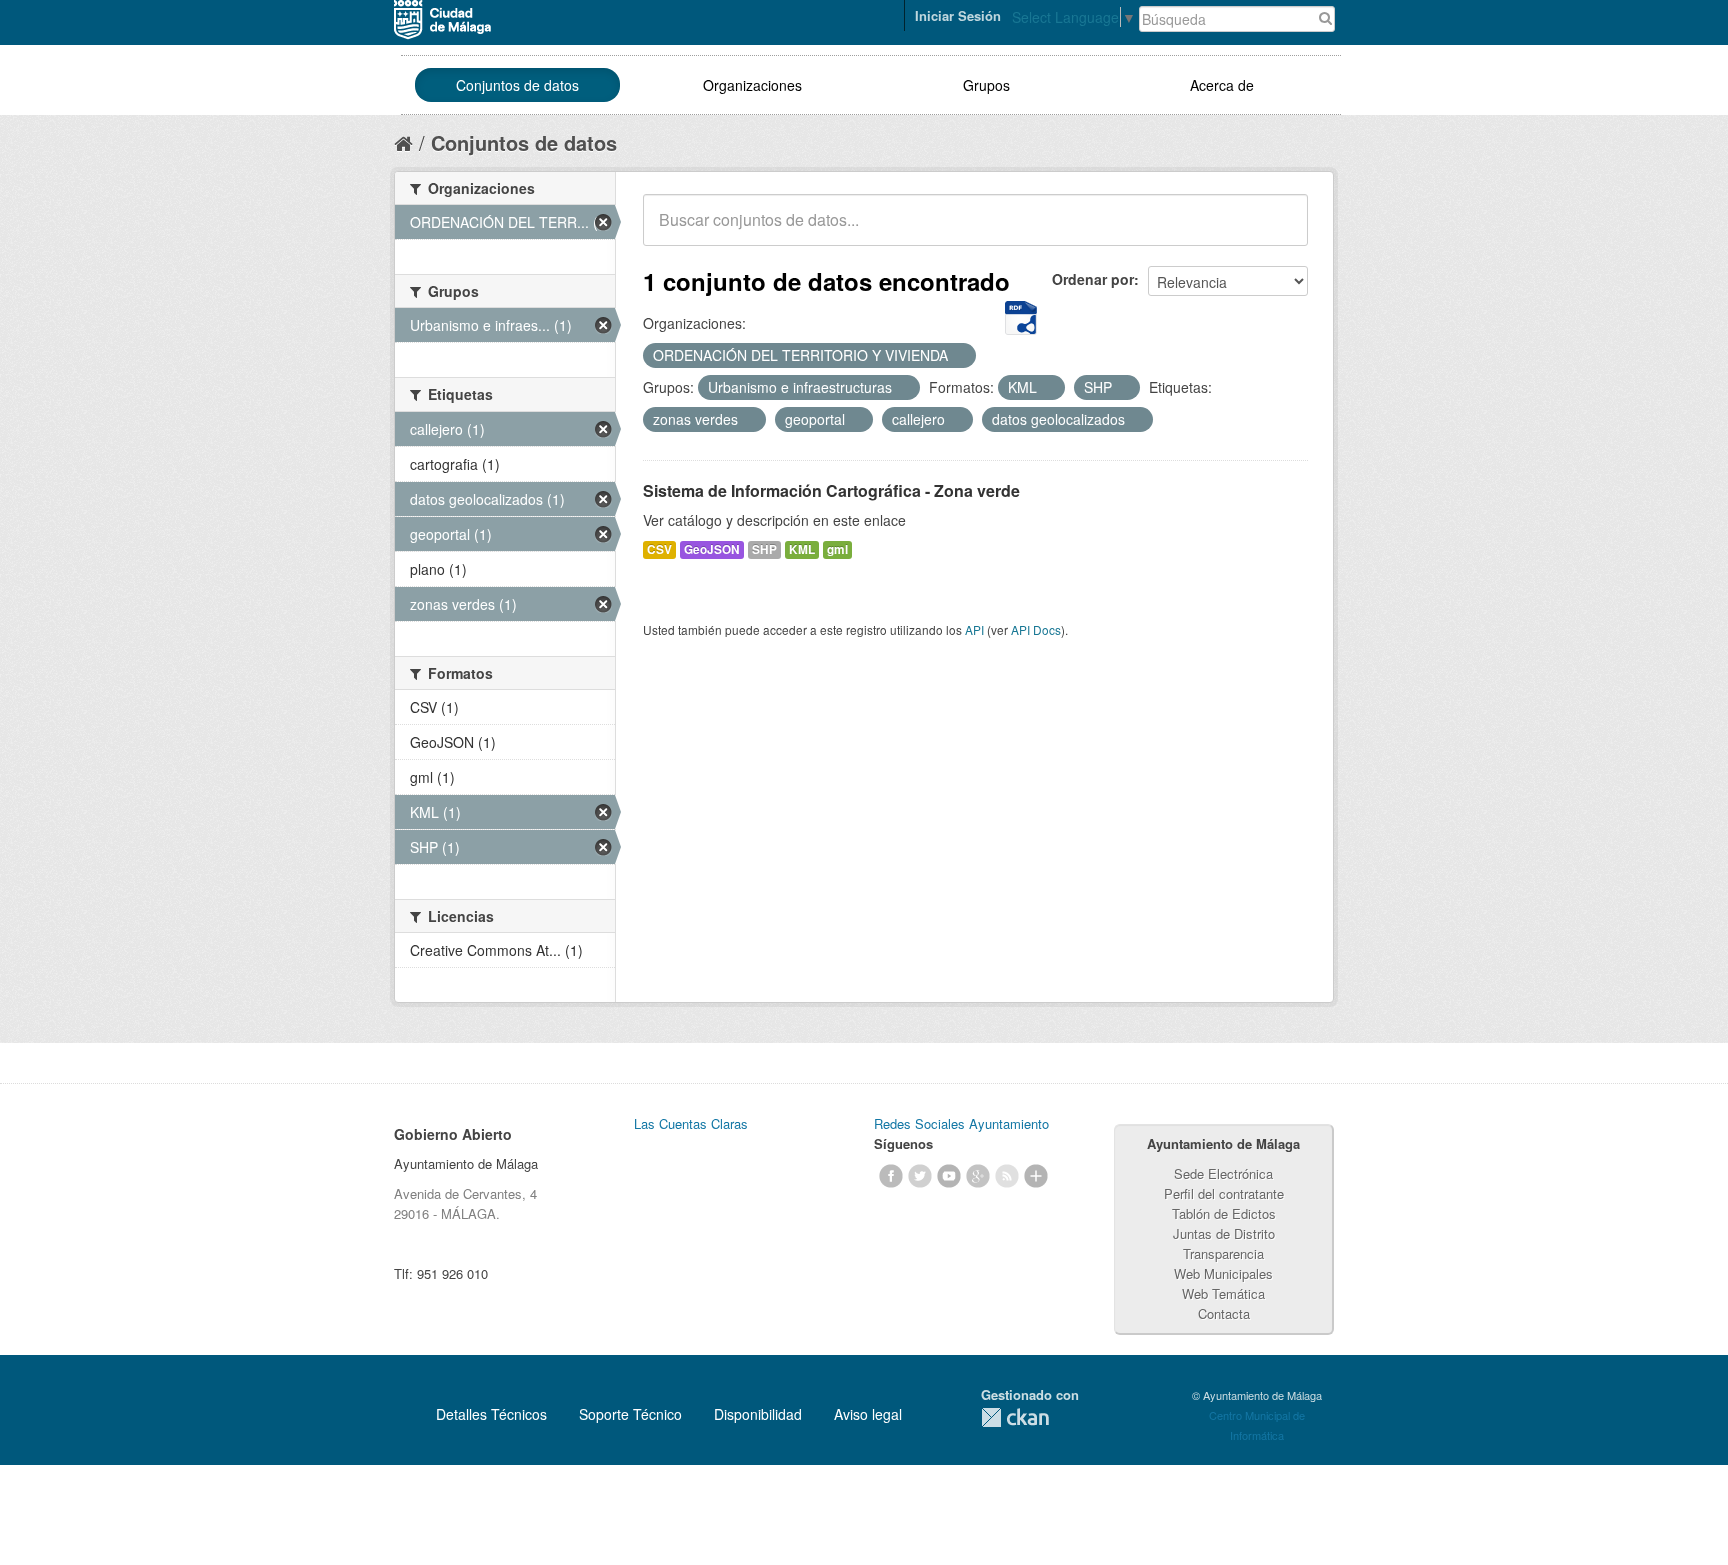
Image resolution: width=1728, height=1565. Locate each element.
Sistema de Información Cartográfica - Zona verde (831, 490)
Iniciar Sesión (958, 15)
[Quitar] (959, 356)
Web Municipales (1223, 1273)
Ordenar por (1093, 279)
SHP (764, 549)
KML (802, 549)
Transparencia (1223, 1253)
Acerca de (1222, 85)
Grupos (986, 85)
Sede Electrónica (1223, 1173)
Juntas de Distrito (1224, 1233)
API (974, 629)
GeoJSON (712, 549)
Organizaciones (752, 85)
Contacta (1224, 1313)
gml (837, 549)
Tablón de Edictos (1224, 1213)
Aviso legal (868, 1414)
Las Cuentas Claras (691, 1123)
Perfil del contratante (1224, 1193)
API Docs (1036, 629)
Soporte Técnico (630, 1414)
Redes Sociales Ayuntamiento (961, 1123)
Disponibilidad (758, 1414)
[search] (1279, 231)
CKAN (1015, 1417)
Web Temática (1223, 1293)
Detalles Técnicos (491, 1414)
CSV (659, 549)
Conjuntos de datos (517, 85)
